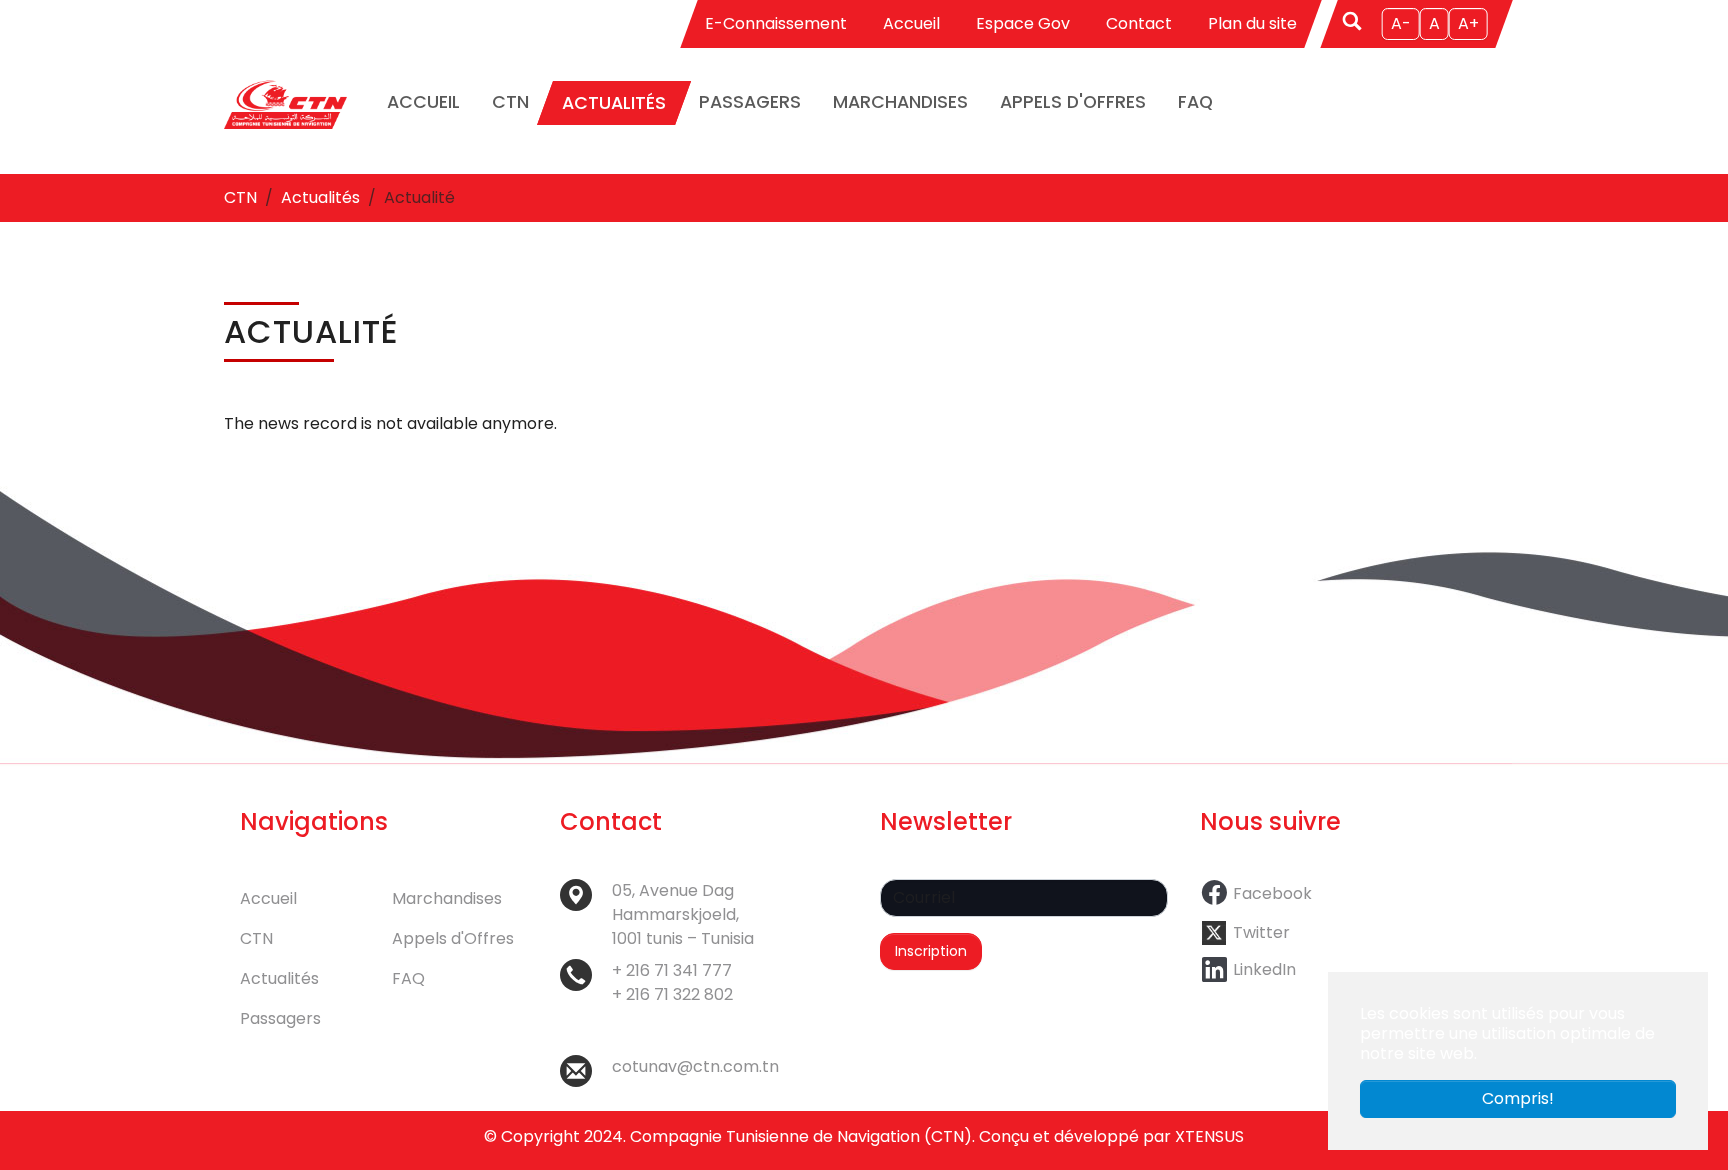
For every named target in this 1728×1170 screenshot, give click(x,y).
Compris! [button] (1518, 1098)
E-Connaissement (776, 23)
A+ (1468, 23)
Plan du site (1252, 23)
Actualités (279, 978)
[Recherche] (1354, 19)
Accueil (911, 23)
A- (1401, 23)
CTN (256, 938)
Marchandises (447, 898)
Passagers (280, 1018)
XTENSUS (1209, 1136)
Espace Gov (1023, 23)
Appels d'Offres (453, 938)
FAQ (408, 978)
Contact (1139, 23)
